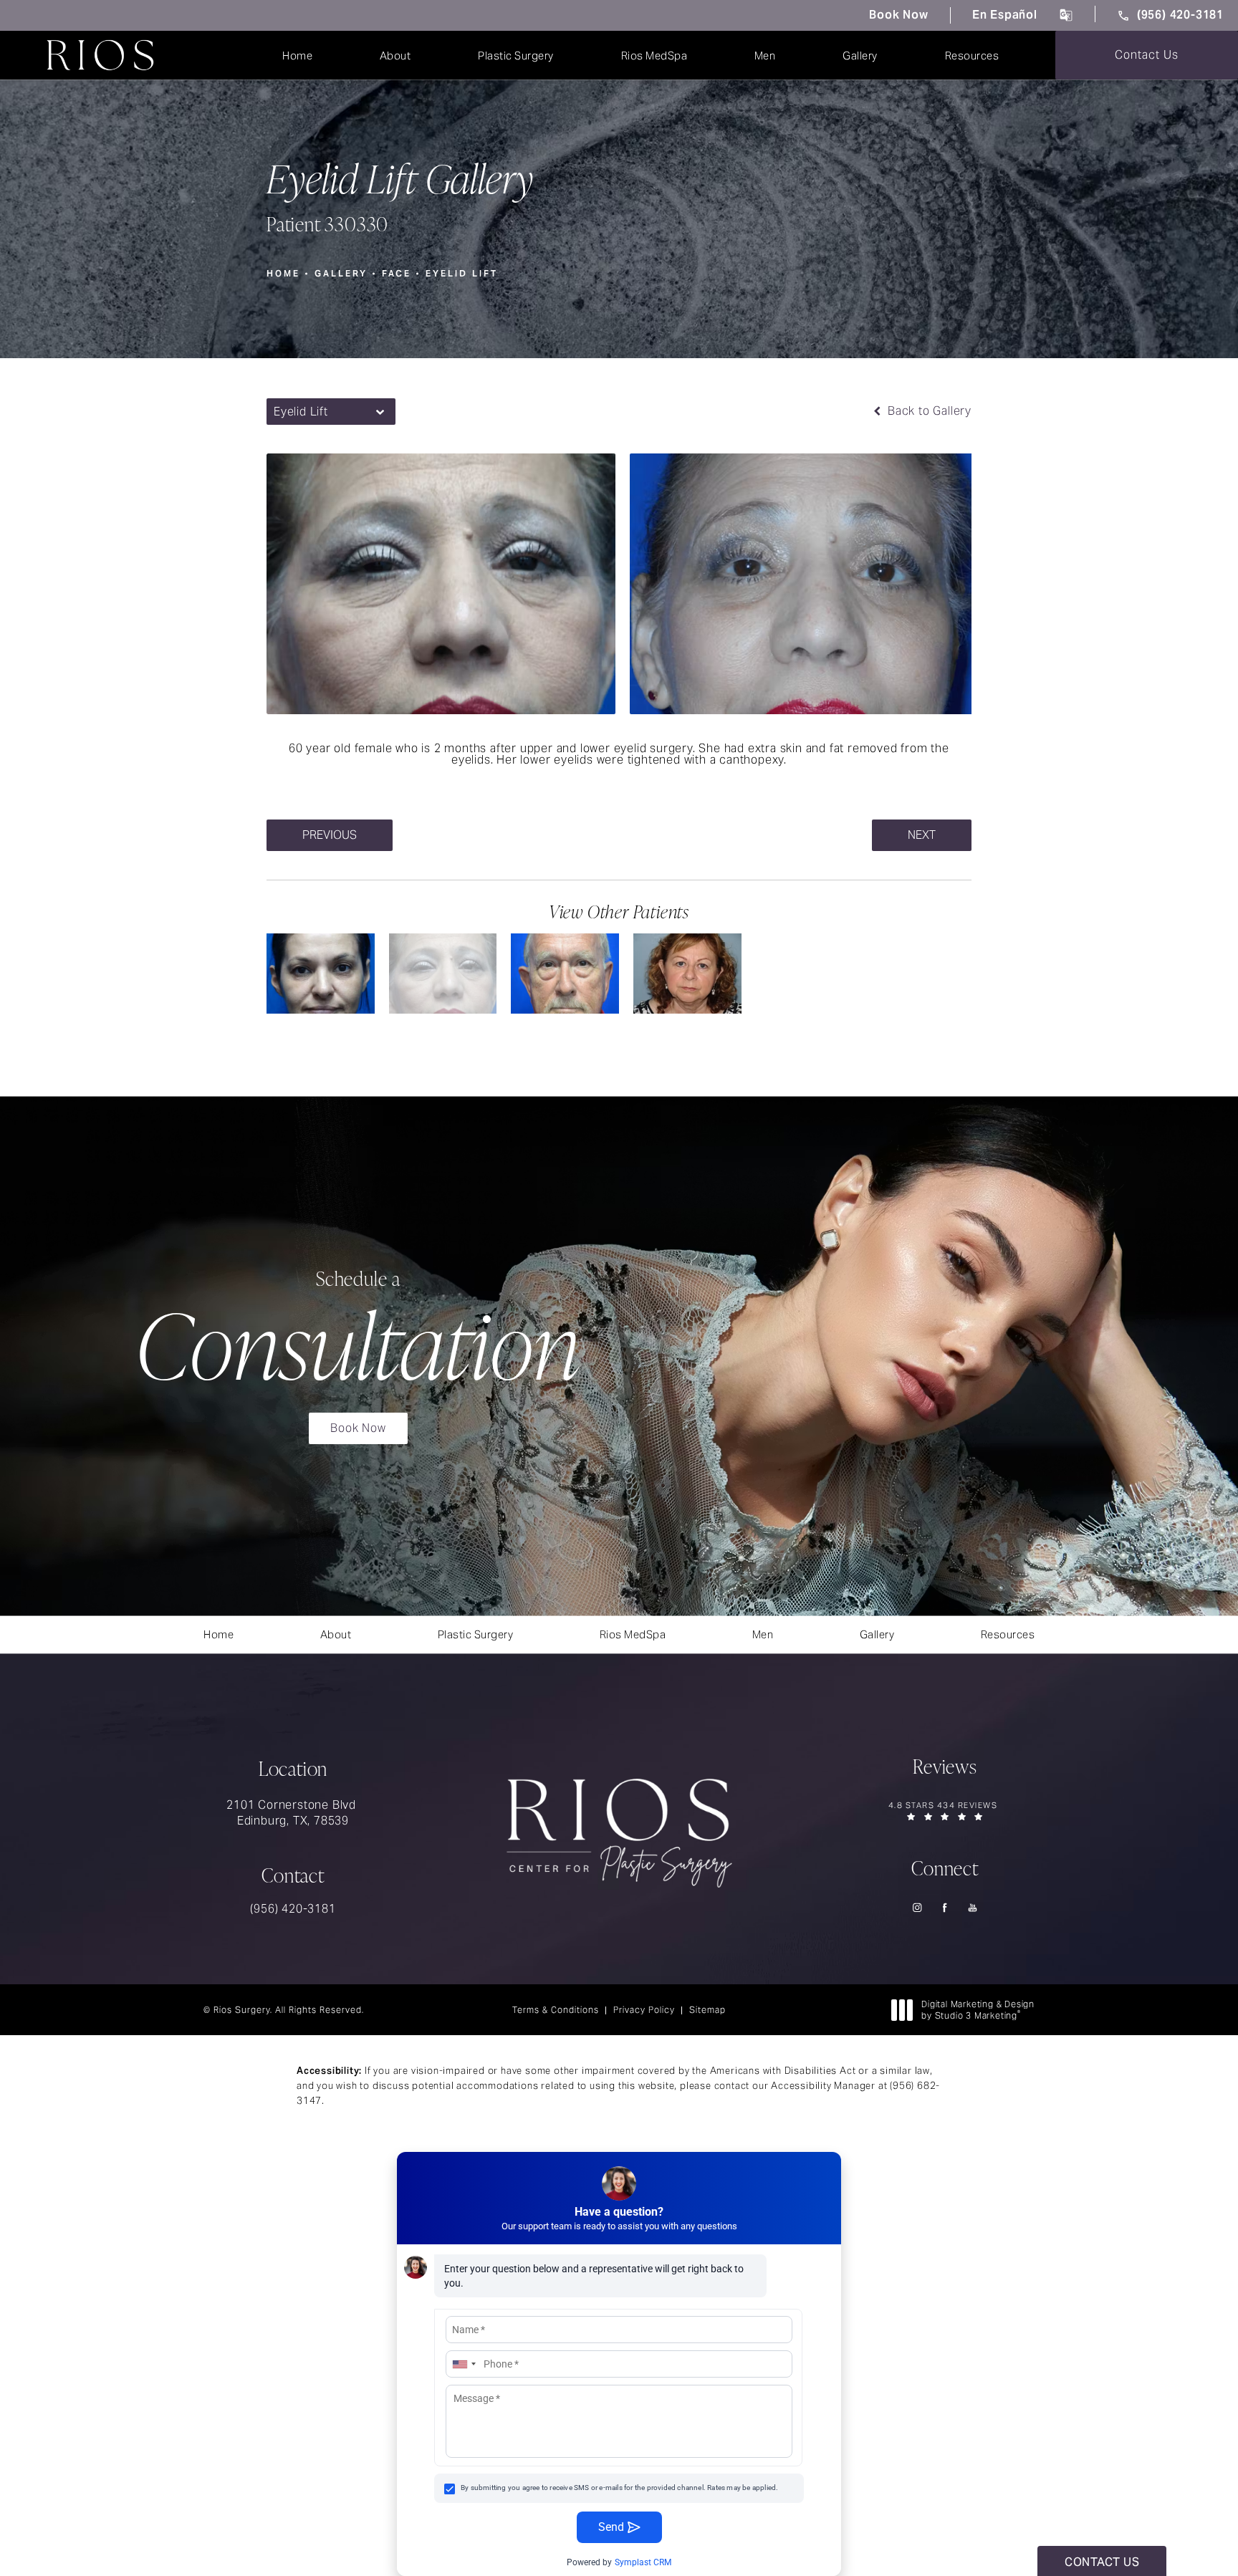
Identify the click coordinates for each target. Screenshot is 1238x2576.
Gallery (860, 56)
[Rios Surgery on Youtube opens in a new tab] (973, 1907)
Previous (330, 835)
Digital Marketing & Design (978, 2010)
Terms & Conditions (556, 2010)
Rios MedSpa (654, 56)
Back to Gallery (928, 411)
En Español (1005, 15)
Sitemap (707, 2010)
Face (397, 273)
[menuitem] (917, 1907)
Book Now (898, 15)
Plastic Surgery (516, 56)
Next (922, 835)
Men (765, 56)
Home (297, 56)
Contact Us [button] (1102, 2562)
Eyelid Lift (462, 273)
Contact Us (1147, 55)
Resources (972, 56)
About (395, 56)
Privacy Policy (644, 2010)
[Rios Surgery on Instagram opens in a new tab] (917, 1907)
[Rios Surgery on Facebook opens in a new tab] (945, 1907)
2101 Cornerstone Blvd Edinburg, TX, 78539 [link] (293, 1813)
